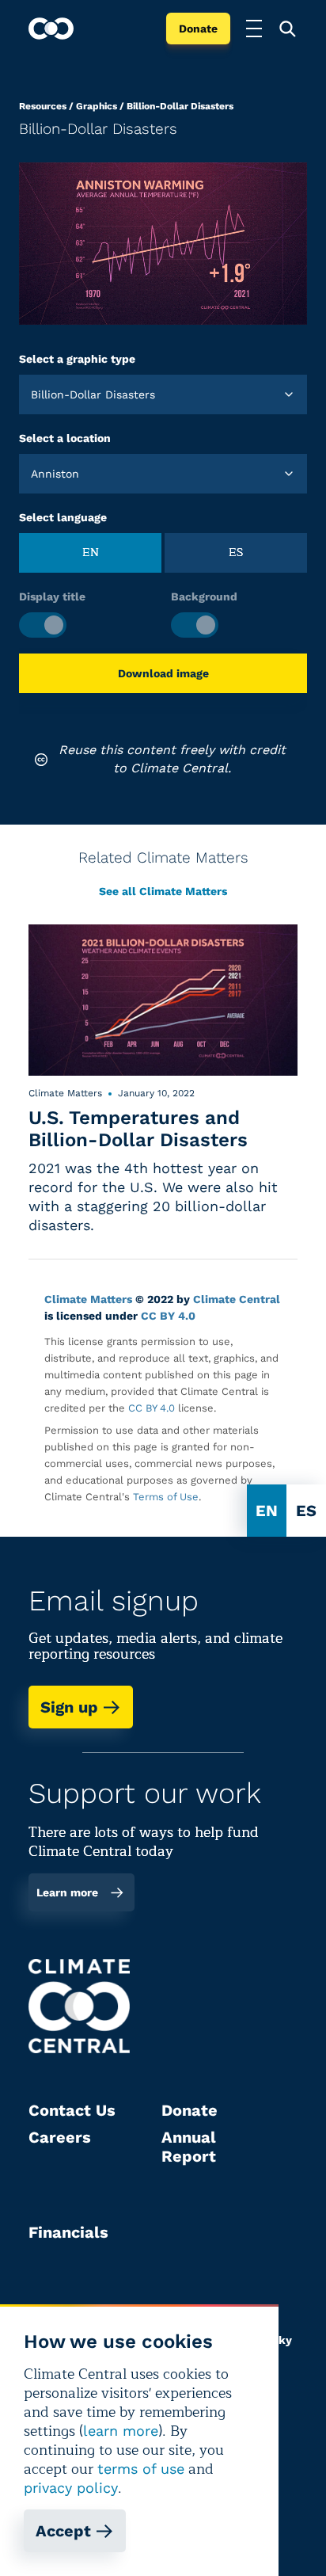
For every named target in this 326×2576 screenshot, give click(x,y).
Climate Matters (88, 1299)
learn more (121, 2431)
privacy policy (71, 2488)
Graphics (97, 106)
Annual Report (189, 2147)
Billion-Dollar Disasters (180, 106)
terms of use (141, 2469)
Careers (60, 2137)
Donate (198, 29)
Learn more (67, 1892)
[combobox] (33, 394)
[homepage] (51, 29)
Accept (63, 2531)
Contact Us (72, 2110)
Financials (68, 2232)
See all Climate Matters (163, 891)
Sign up (69, 1707)
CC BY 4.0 (168, 1316)
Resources (43, 106)
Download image (163, 673)
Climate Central (237, 1299)
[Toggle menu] (254, 29)
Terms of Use (166, 1497)
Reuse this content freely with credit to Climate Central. (172, 758)
